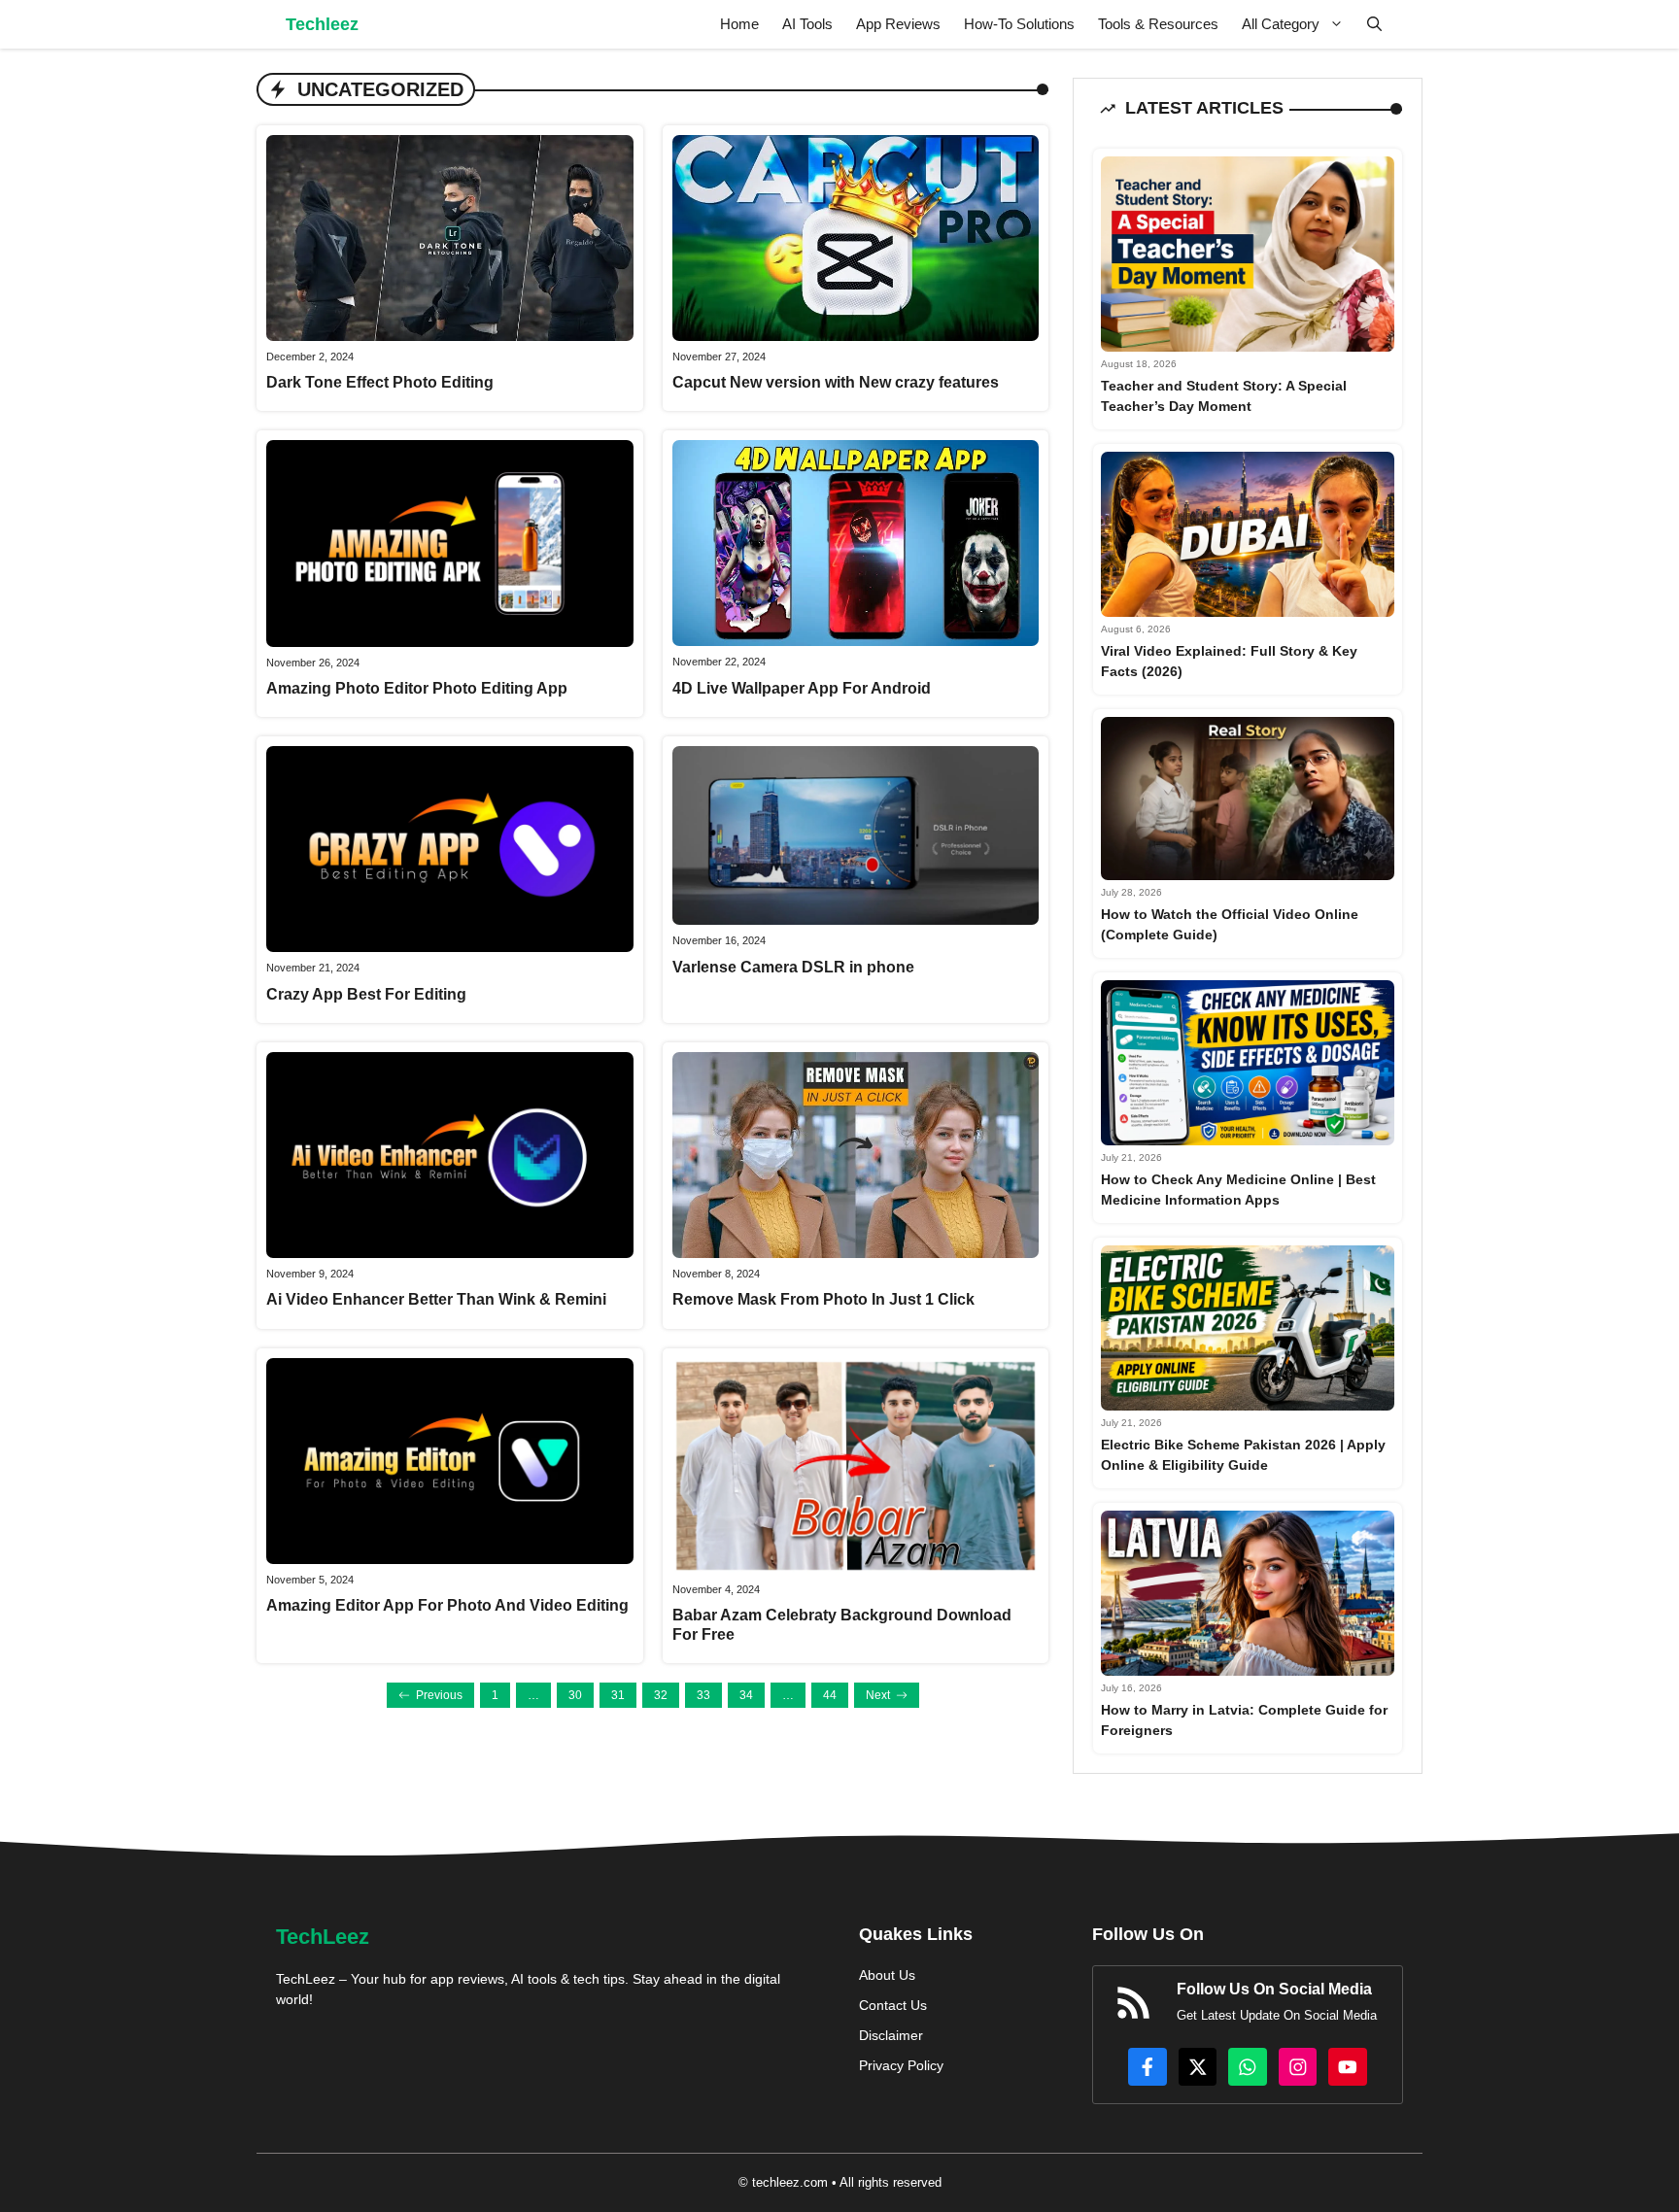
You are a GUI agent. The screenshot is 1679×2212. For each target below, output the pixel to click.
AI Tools (807, 24)
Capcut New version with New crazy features (836, 382)
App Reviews (898, 24)
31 (618, 1695)
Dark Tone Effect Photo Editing (380, 382)
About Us (887, 1975)
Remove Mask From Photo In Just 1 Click (823, 1299)
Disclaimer (891, 2035)
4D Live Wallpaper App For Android (802, 688)
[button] (1374, 24)
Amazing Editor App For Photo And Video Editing (447, 1605)
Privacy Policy (901, 2065)
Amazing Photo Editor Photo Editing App (417, 688)
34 (746, 1695)
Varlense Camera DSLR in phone (793, 967)
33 (703, 1695)
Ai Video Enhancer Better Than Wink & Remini (436, 1299)
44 (830, 1695)
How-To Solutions (1019, 24)
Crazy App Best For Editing (366, 994)
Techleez (322, 24)
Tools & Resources (1158, 24)
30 (575, 1695)
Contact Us (893, 2005)
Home (739, 24)
